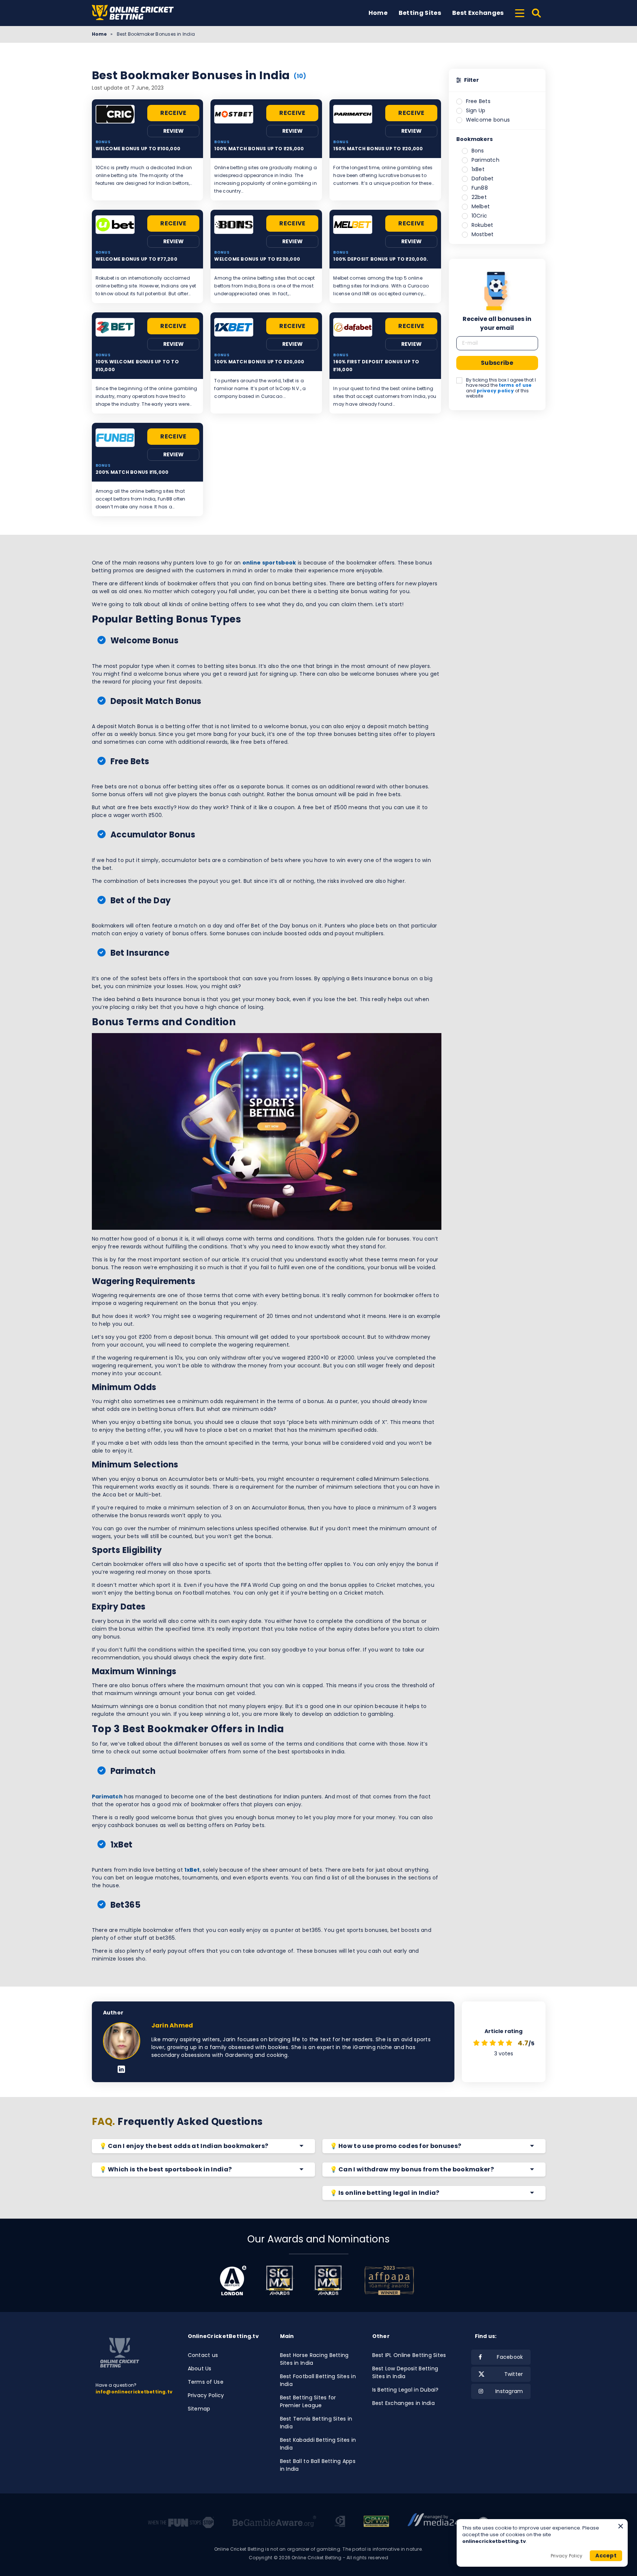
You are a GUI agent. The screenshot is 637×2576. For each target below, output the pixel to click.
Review (174, 131)
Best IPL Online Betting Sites (409, 2355)
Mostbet (483, 234)
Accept (606, 2556)
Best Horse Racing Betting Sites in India (314, 2359)
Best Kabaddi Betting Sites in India (318, 2444)
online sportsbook (269, 563)
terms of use (515, 385)
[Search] (537, 13)
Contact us (203, 2355)
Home (378, 13)
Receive (173, 113)
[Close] (621, 2526)
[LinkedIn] (121, 2070)
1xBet (192, 1870)
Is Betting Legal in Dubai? (406, 2390)
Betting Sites (420, 13)
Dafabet (483, 179)
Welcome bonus (488, 120)
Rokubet (482, 225)
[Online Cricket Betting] (133, 13)
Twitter (514, 2374)
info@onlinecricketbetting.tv (134, 2392)
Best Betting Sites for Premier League (308, 2401)
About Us (200, 2368)
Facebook (510, 2357)
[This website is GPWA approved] (376, 2522)
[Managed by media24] (433, 2522)
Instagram (509, 2391)
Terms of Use (206, 2382)
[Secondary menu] (520, 12)
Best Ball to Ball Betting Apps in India (318, 2465)
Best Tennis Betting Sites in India (316, 2423)
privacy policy (495, 391)
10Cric (480, 216)
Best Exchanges (478, 13)
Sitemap (199, 2409)
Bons (478, 151)
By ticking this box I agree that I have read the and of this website (501, 388)
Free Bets (478, 101)
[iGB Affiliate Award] (233, 2280)
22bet (479, 197)
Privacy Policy (206, 2395)
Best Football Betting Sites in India (318, 2380)
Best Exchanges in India (403, 2403)
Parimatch (107, 1797)
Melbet (481, 206)
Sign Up (476, 110)
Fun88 (480, 188)
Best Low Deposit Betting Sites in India (405, 2372)
